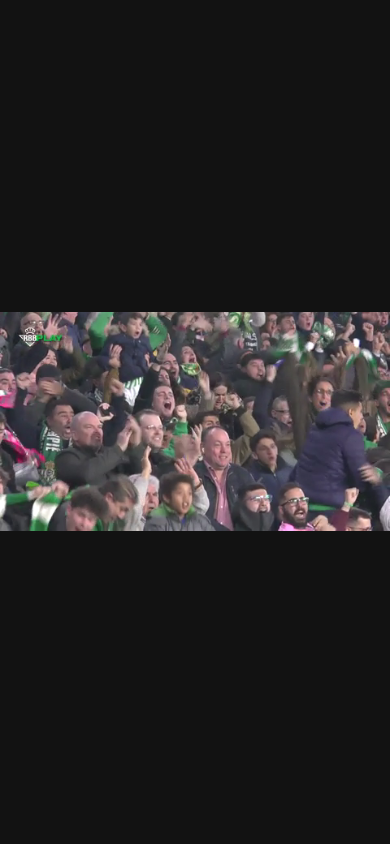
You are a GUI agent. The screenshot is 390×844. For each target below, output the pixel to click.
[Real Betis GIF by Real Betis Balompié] (195, 422)
